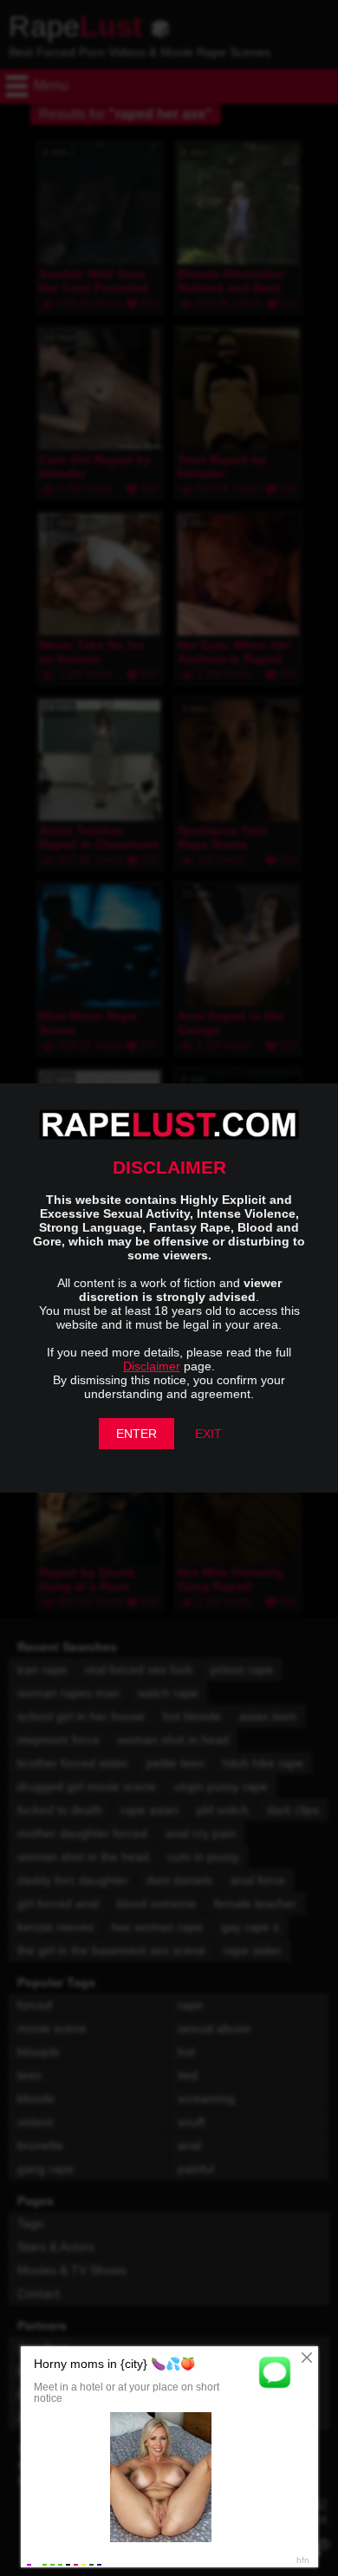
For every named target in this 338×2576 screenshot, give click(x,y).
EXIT (208, 1434)
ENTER (136, 1434)
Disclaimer (152, 1366)
